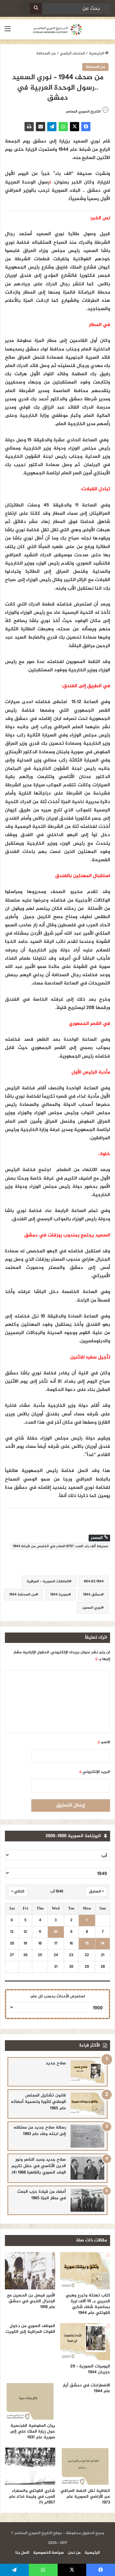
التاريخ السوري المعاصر (83, 112)
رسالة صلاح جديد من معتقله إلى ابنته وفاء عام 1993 (40, 2131)
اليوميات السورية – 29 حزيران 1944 (90, 2369)
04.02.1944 (95, 1581)
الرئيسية (97, 54)
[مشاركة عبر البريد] (40, 127)
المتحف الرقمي (72, 54)
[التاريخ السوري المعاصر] (58, 29)
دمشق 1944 (92, 1595)
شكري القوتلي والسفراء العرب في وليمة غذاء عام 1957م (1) (32, 2497)
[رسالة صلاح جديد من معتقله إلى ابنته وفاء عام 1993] (87, 2136)
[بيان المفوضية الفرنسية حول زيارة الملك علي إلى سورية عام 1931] (30, 2401)
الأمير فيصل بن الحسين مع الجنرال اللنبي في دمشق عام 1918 (31, 2301)
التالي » (18, 1892)
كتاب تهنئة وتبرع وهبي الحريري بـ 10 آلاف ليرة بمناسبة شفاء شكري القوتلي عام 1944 (88, 2304)
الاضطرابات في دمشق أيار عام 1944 (86, 2388)
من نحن (74, 2553)
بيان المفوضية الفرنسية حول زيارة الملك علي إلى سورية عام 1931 (33, 2431)
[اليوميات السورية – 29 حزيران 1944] (85, 2342)
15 (87, 1944)
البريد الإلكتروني (95, 1772)
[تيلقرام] (52, 127)
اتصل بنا (22, 2553)
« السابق (96, 1892)
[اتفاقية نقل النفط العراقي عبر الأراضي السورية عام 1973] (85, 2466)
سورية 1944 (59, 1595)
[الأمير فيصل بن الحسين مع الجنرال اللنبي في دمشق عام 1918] (30, 2271)
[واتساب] (63, 127)
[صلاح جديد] (87, 2072)
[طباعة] (29, 127)
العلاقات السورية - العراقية (48, 1581)
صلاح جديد (56, 2063)
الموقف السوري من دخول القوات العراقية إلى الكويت (30, 2329)
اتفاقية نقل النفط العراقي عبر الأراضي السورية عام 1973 (85, 2497)
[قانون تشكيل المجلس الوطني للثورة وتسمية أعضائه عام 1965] (87, 2104)
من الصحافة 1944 (23, 1595)
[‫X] (75, 127)
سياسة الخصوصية (48, 2553)
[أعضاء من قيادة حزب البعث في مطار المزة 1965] (87, 2200)
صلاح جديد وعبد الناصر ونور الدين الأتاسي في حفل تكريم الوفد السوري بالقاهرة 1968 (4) (39, 2166)
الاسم (104, 1742)
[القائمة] (8, 32)
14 (103, 1944)
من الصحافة (46, 54)
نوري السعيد (92, 1608)
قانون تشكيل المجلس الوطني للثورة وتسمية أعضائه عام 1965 (38, 2102)
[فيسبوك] (86, 127)
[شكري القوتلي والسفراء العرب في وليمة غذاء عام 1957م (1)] (30, 2466)
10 (56, 1932)
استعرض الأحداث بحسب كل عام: (57, 1996)
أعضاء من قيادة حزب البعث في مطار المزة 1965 (42, 2195)
